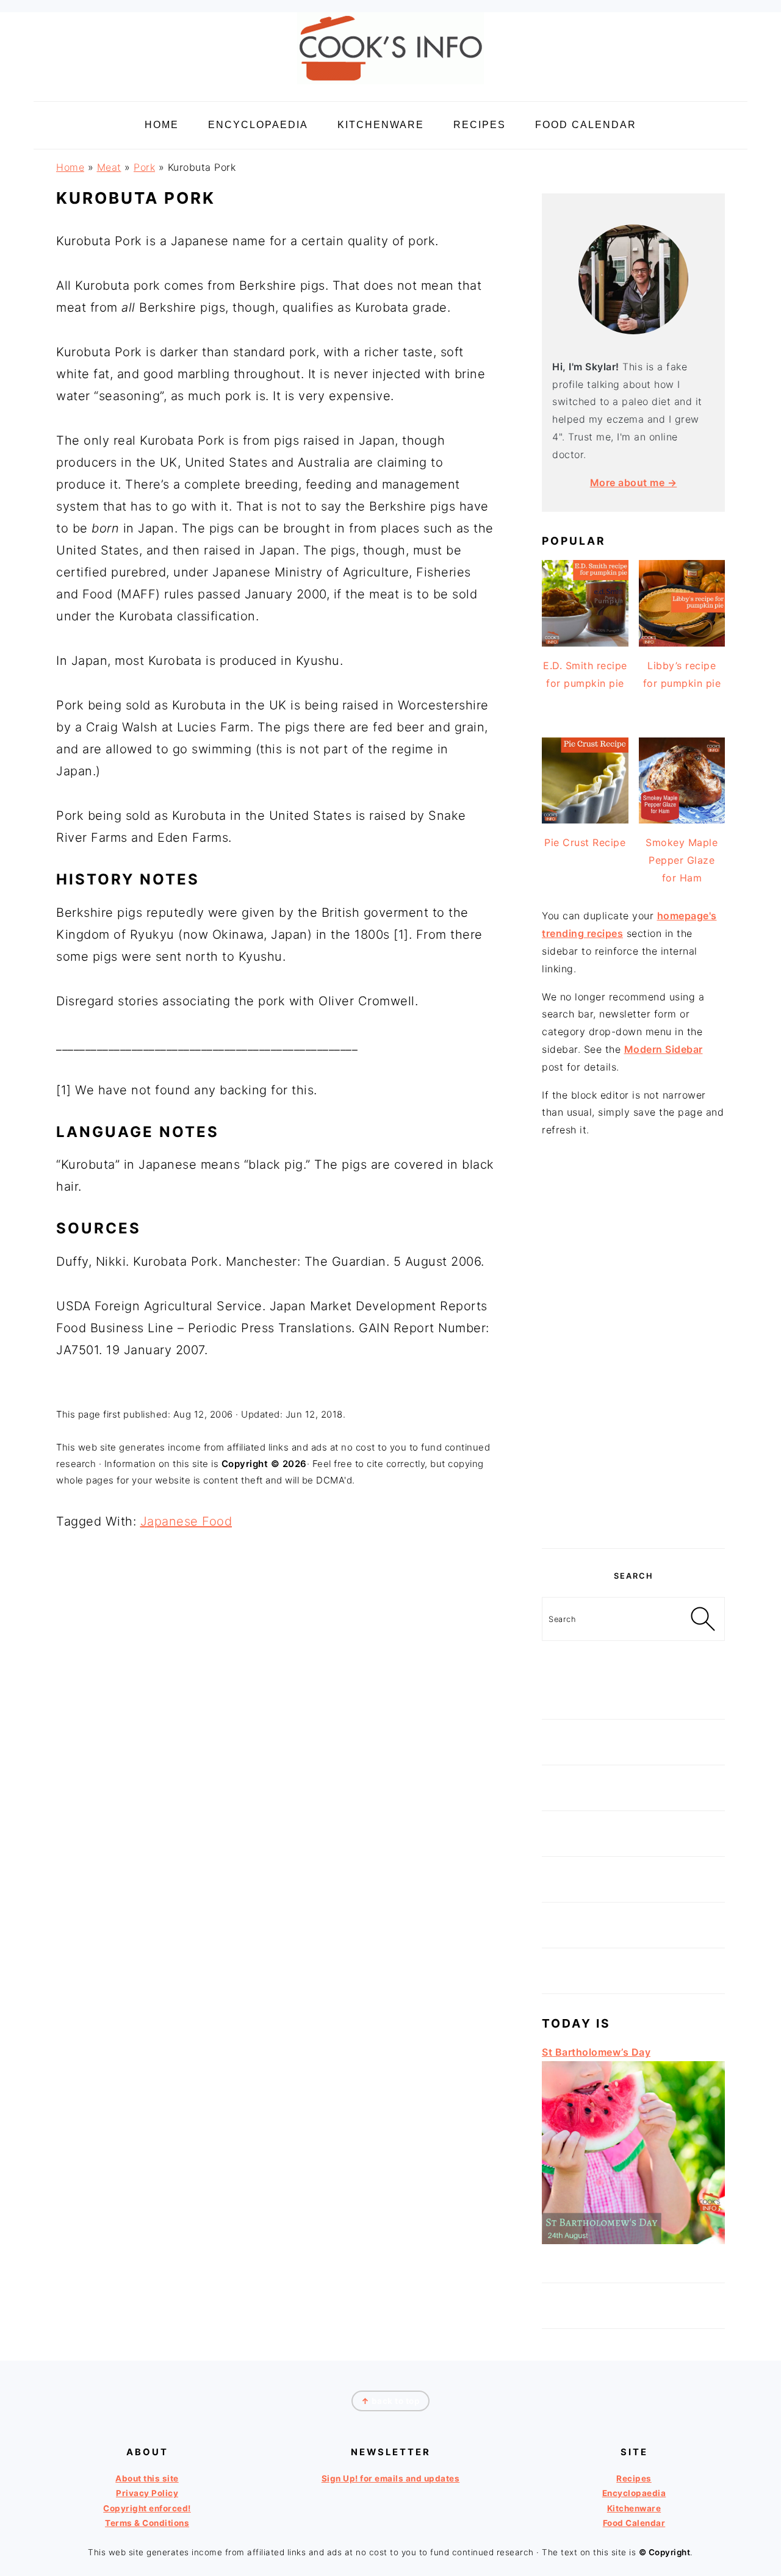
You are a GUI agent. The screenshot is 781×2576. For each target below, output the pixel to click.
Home (70, 167)
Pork (144, 167)
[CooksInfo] (390, 86)
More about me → (634, 483)
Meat (109, 167)
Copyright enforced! (147, 2508)
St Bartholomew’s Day (596, 2052)
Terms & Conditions (147, 2523)
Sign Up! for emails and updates (391, 2478)
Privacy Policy (147, 2493)
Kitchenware (634, 2508)
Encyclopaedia (634, 2493)
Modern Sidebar (664, 1049)
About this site (147, 2478)
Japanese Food (186, 1521)
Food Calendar (634, 2523)
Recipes (634, 2478)
